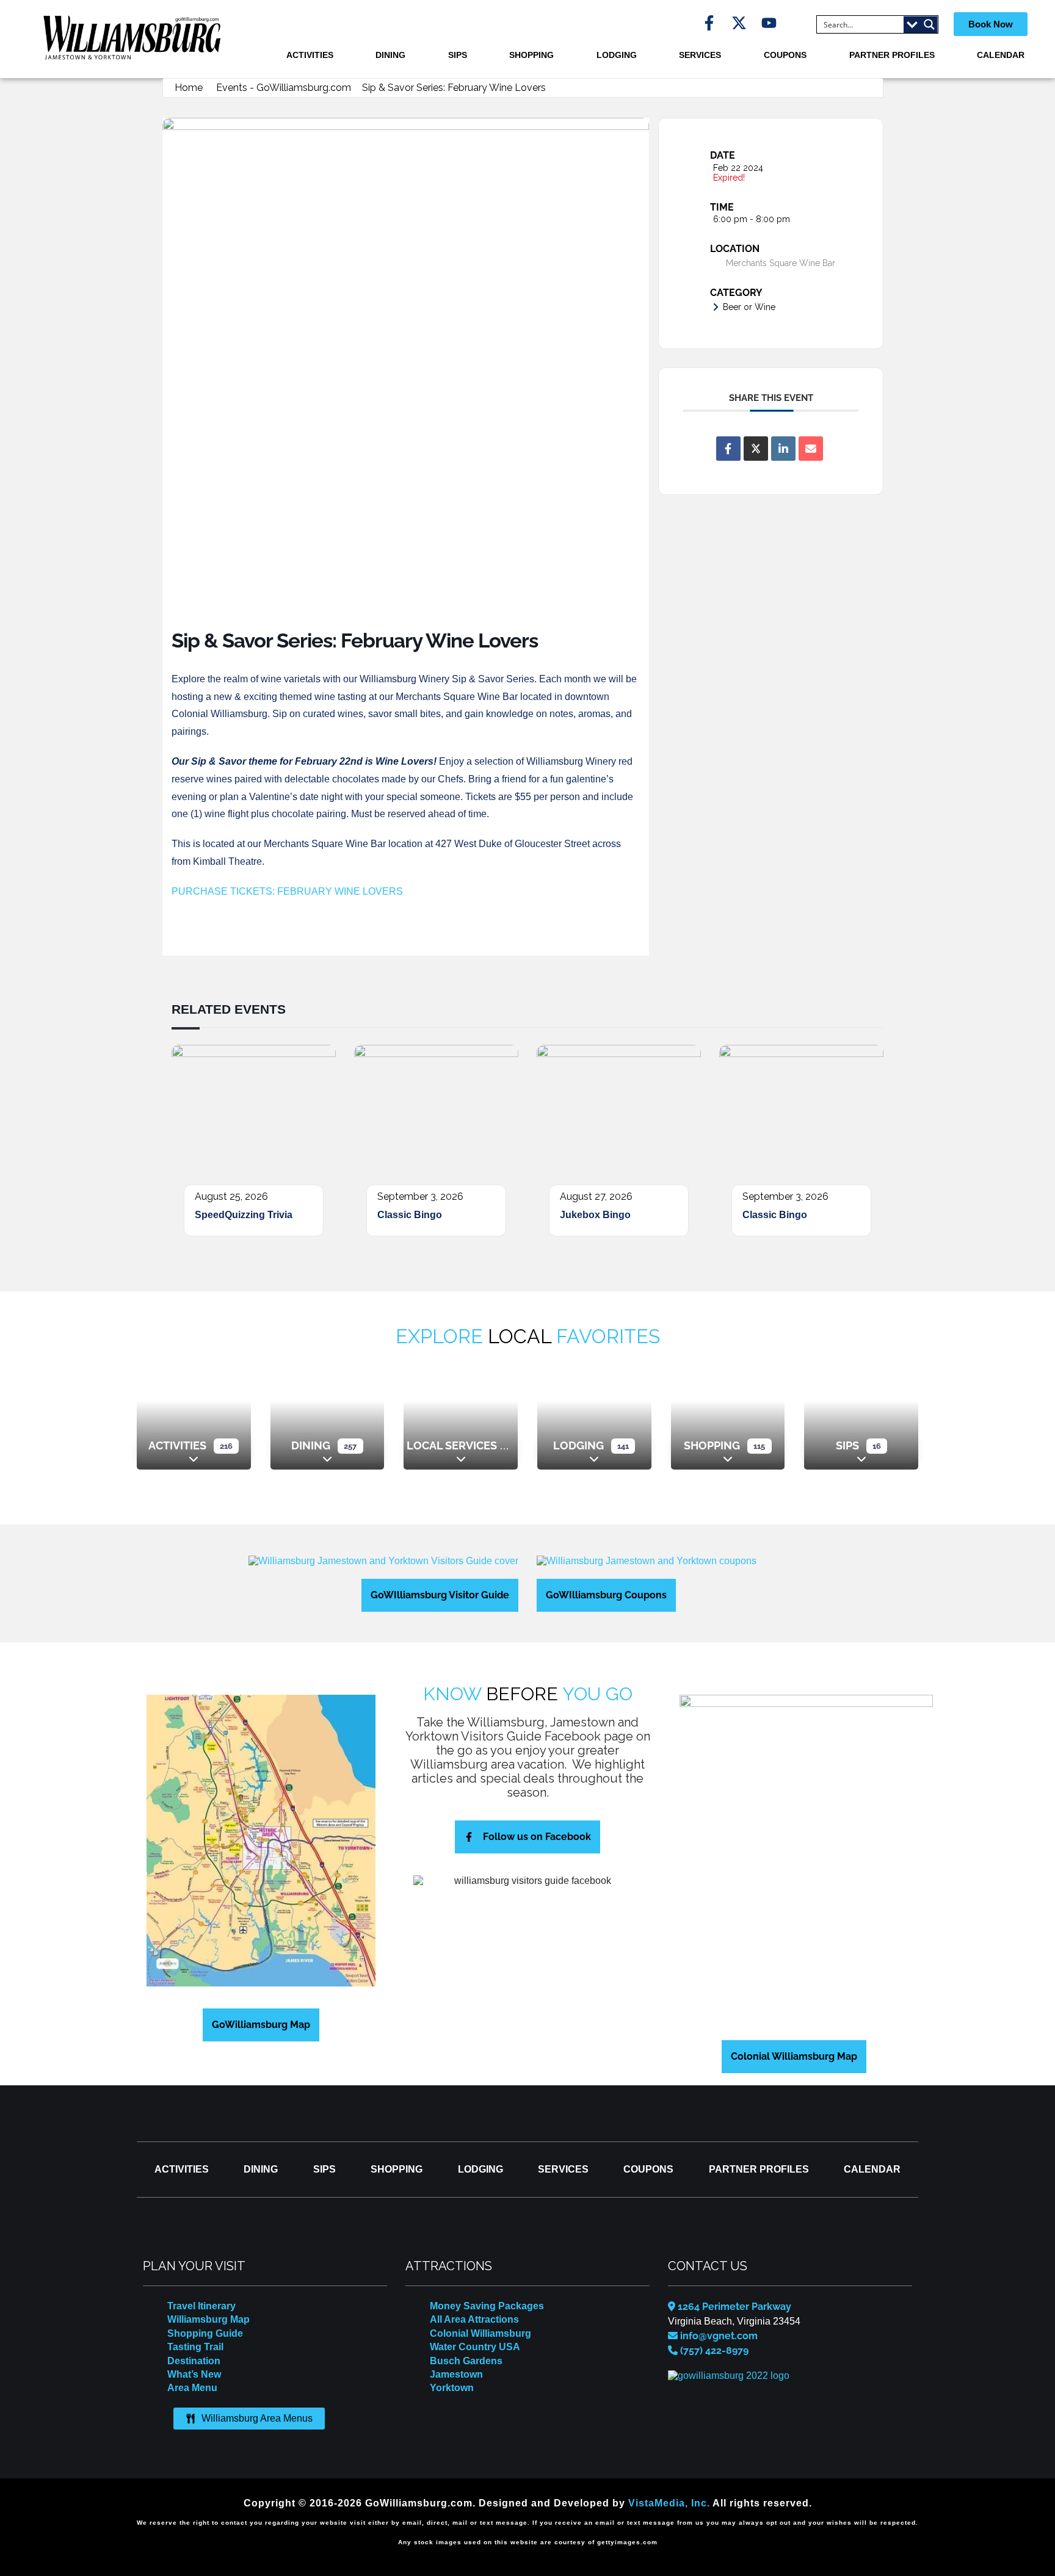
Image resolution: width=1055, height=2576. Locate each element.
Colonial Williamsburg (480, 2333)
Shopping (531, 55)
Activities (310, 55)
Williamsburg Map (208, 2319)
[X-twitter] (739, 23)
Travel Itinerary (201, 2306)
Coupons (785, 55)
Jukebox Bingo (595, 1215)
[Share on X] (756, 449)
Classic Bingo (410, 1215)
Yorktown (452, 2388)
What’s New (194, 2374)
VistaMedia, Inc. (669, 2503)
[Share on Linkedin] (783, 449)
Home (189, 88)
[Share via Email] (811, 449)
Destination (194, 2361)
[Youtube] (769, 23)
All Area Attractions (474, 2319)
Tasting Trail (195, 2347)
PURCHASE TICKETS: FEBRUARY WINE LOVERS (287, 891)
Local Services (452, 1445)
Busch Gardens (466, 2361)
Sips (458, 55)
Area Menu (192, 2388)
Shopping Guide (205, 2333)
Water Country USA (475, 2347)
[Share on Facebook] (728, 449)
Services (700, 55)
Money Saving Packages (487, 2306)
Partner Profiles (892, 55)
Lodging (617, 55)
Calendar (1001, 55)
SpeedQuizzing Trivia (244, 1215)
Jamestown (456, 2374)
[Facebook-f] (709, 23)
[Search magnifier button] (929, 24)
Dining (390, 55)
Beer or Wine (749, 307)
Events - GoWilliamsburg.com (284, 88)
